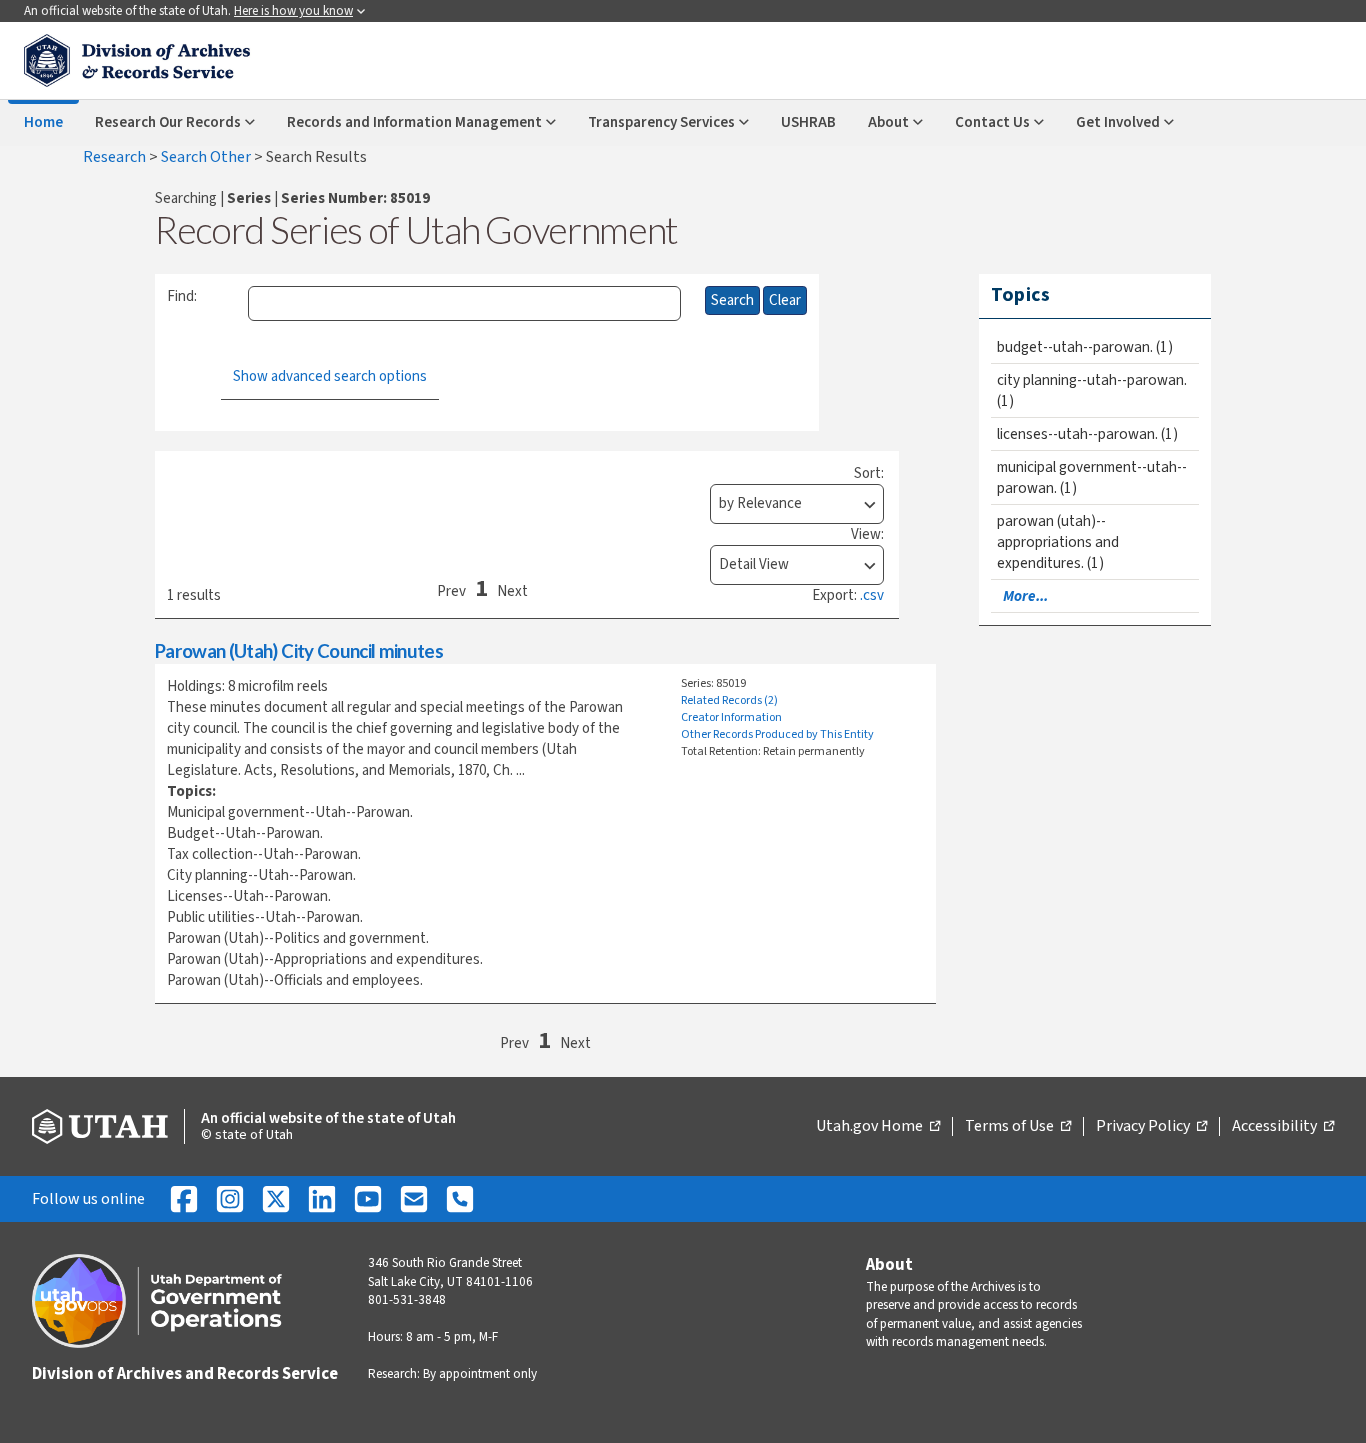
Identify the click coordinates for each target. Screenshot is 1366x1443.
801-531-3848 (407, 1300)
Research (116, 157)
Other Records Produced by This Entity (777, 734)
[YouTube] (368, 1199)
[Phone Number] (460, 1199)
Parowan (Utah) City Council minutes (299, 650)
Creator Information (731, 717)
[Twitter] (276, 1199)
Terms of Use (1018, 1127)
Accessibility (1283, 1127)
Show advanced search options (330, 376)
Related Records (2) (729, 700)
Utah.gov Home (878, 1127)
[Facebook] (184, 1199)
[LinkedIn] (322, 1199)
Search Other (207, 157)
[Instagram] (230, 1199)
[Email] (414, 1199)
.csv (872, 595)
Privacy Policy (1151, 1127)
